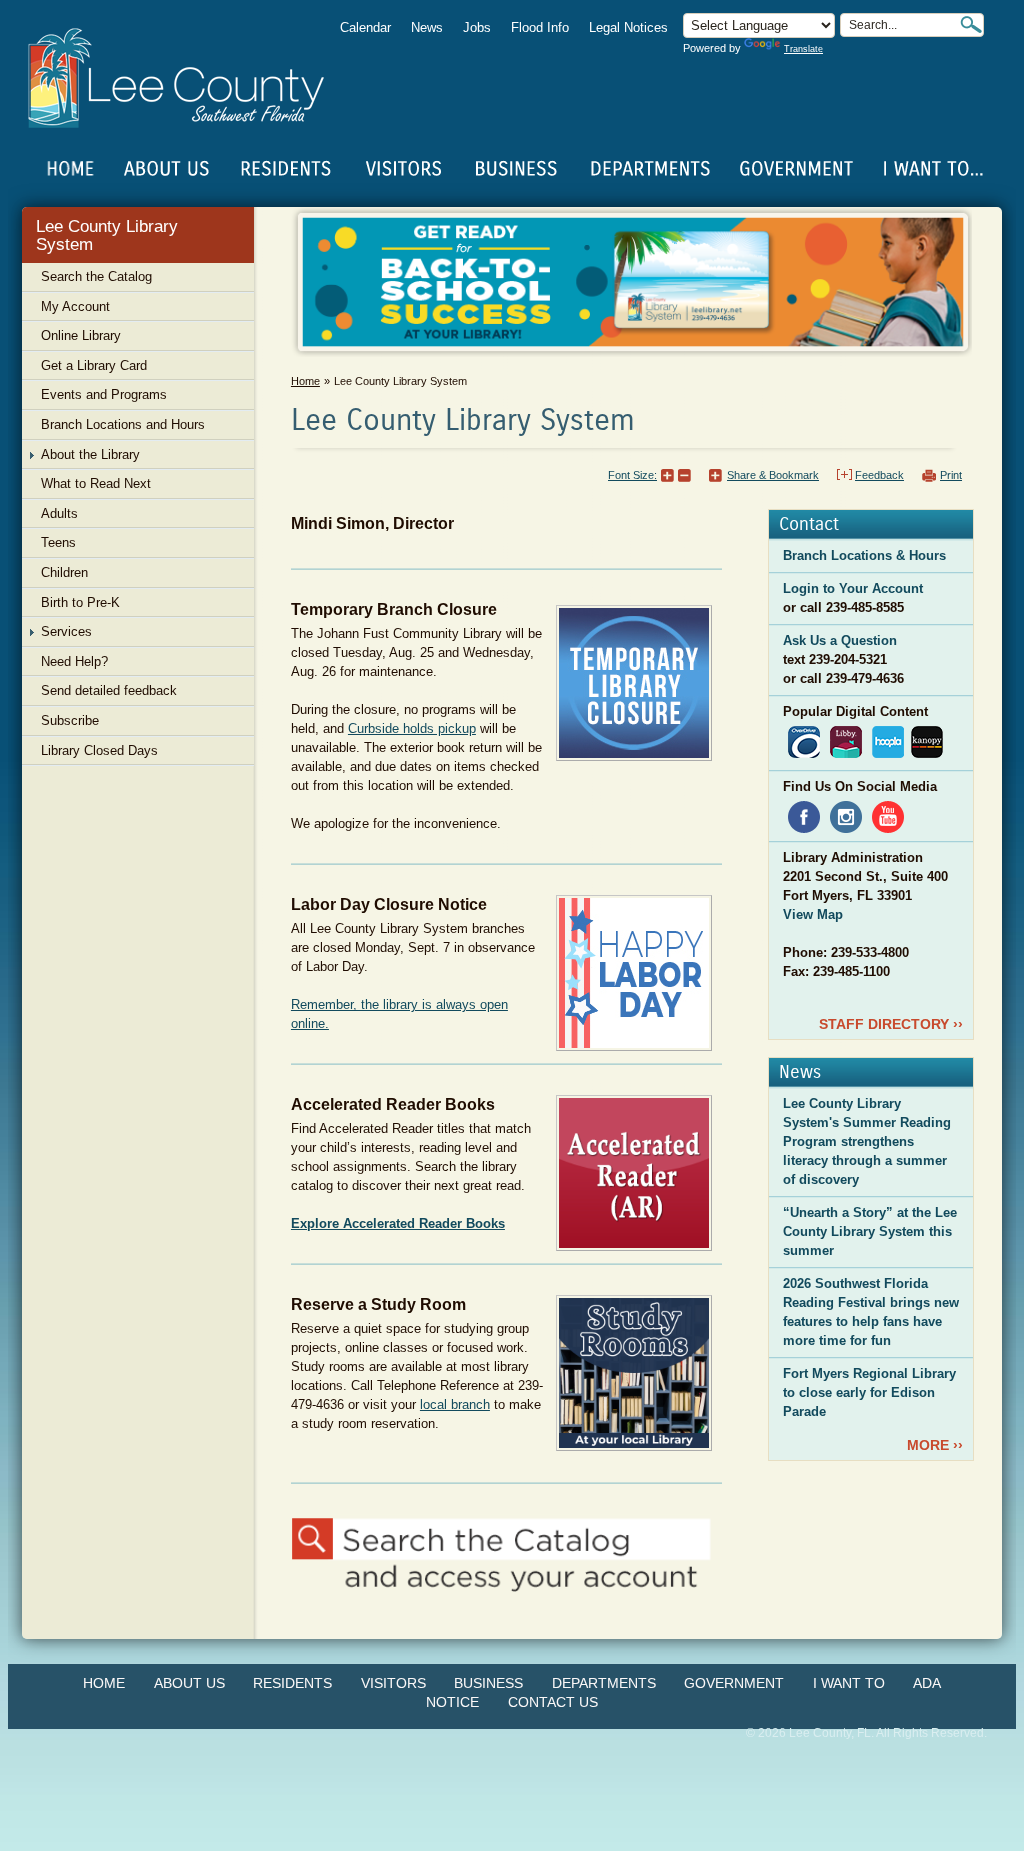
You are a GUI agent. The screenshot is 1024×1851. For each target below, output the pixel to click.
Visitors (393, 1683)
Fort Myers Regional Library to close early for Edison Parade (869, 1392)
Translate (803, 49)
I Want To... (931, 169)
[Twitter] (892, 971)
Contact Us (553, 1702)
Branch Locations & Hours (864, 555)
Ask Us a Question (840, 640)
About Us (189, 1683)
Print (951, 475)
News (427, 27)
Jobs (477, 27)
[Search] (971, 24)
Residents (292, 1683)
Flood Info (540, 27)
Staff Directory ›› (891, 1024)
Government (734, 1683)
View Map (813, 914)
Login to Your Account (853, 588)
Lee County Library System (107, 235)
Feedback (879, 475)
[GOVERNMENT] (796, 169)
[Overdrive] (804, 741)
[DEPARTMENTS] (650, 169)
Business (488, 1683)
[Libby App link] (846, 741)
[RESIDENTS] (285, 169)
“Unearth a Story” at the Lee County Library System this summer (870, 1231)
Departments (604, 1683)
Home (71, 169)
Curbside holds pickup (412, 728)
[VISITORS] (403, 169)
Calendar (365, 27)
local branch (455, 1404)
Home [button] (189, 78)
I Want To (849, 1683)
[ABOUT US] (166, 169)
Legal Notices (628, 27)
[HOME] (71, 169)
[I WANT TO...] (931, 169)
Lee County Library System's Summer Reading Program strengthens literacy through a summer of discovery (867, 1141)
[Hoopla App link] (888, 741)
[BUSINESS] (517, 169)
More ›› (935, 1445)
